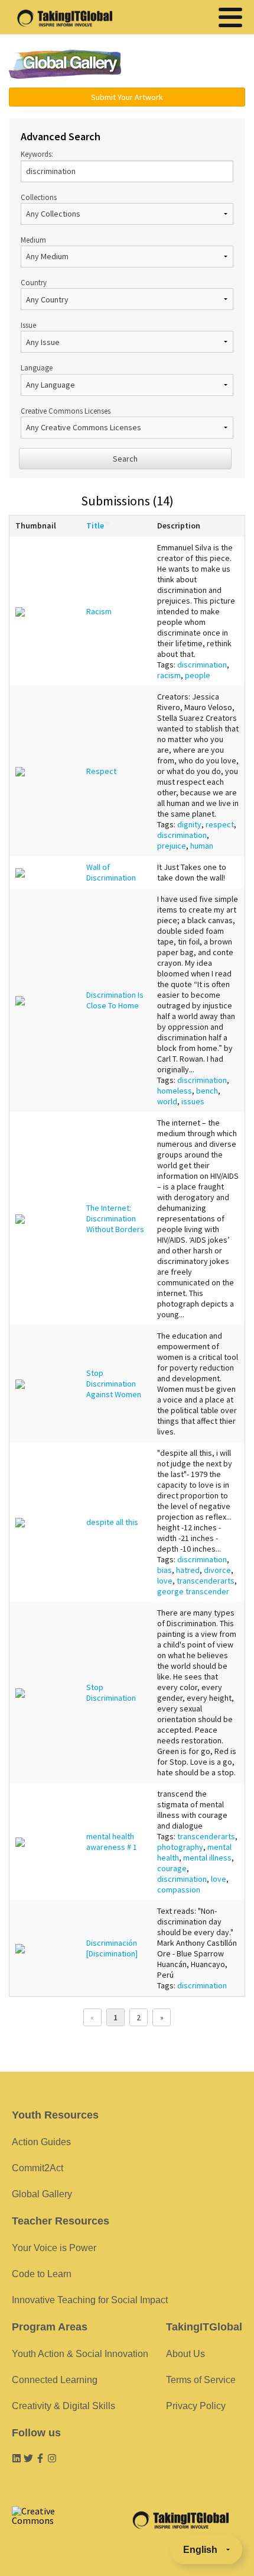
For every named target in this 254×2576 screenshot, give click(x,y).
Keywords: (37, 154)
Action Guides (41, 2142)
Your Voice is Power (54, 2248)
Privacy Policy (196, 2406)
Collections (39, 197)
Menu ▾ (193, 65)
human (202, 846)
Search (125, 459)
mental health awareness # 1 (112, 1842)
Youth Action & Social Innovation (80, 2354)
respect (220, 824)
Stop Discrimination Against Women (114, 1384)
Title (95, 525)
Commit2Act (38, 2168)
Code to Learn (42, 2274)
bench (207, 1091)
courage (172, 1868)
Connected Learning (55, 2380)
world (167, 1101)
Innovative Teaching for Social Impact (90, 2300)
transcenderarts (206, 1581)
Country (34, 282)
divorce (217, 1570)
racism (169, 675)
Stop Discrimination (111, 1692)
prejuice (172, 846)
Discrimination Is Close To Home (115, 1000)
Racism (99, 611)
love (165, 1581)
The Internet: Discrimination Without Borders (115, 1218)
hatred (188, 1570)
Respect (101, 771)
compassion (179, 1890)
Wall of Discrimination (111, 872)
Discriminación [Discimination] (112, 1948)
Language (37, 367)
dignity (189, 824)
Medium (33, 240)
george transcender (193, 1591)
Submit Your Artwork (127, 97)
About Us (185, 2354)
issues (193, 1101)
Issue (28, 325)
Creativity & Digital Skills (63, 2406)
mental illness (207, 1858)
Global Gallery (65, 64)
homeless (175, 1091)
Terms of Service (201, 2380)
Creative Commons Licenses (66, 411)
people (198, 675)
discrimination (202, 665)
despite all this (112, 1522)
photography (180, 1847)
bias (165, 1570)
